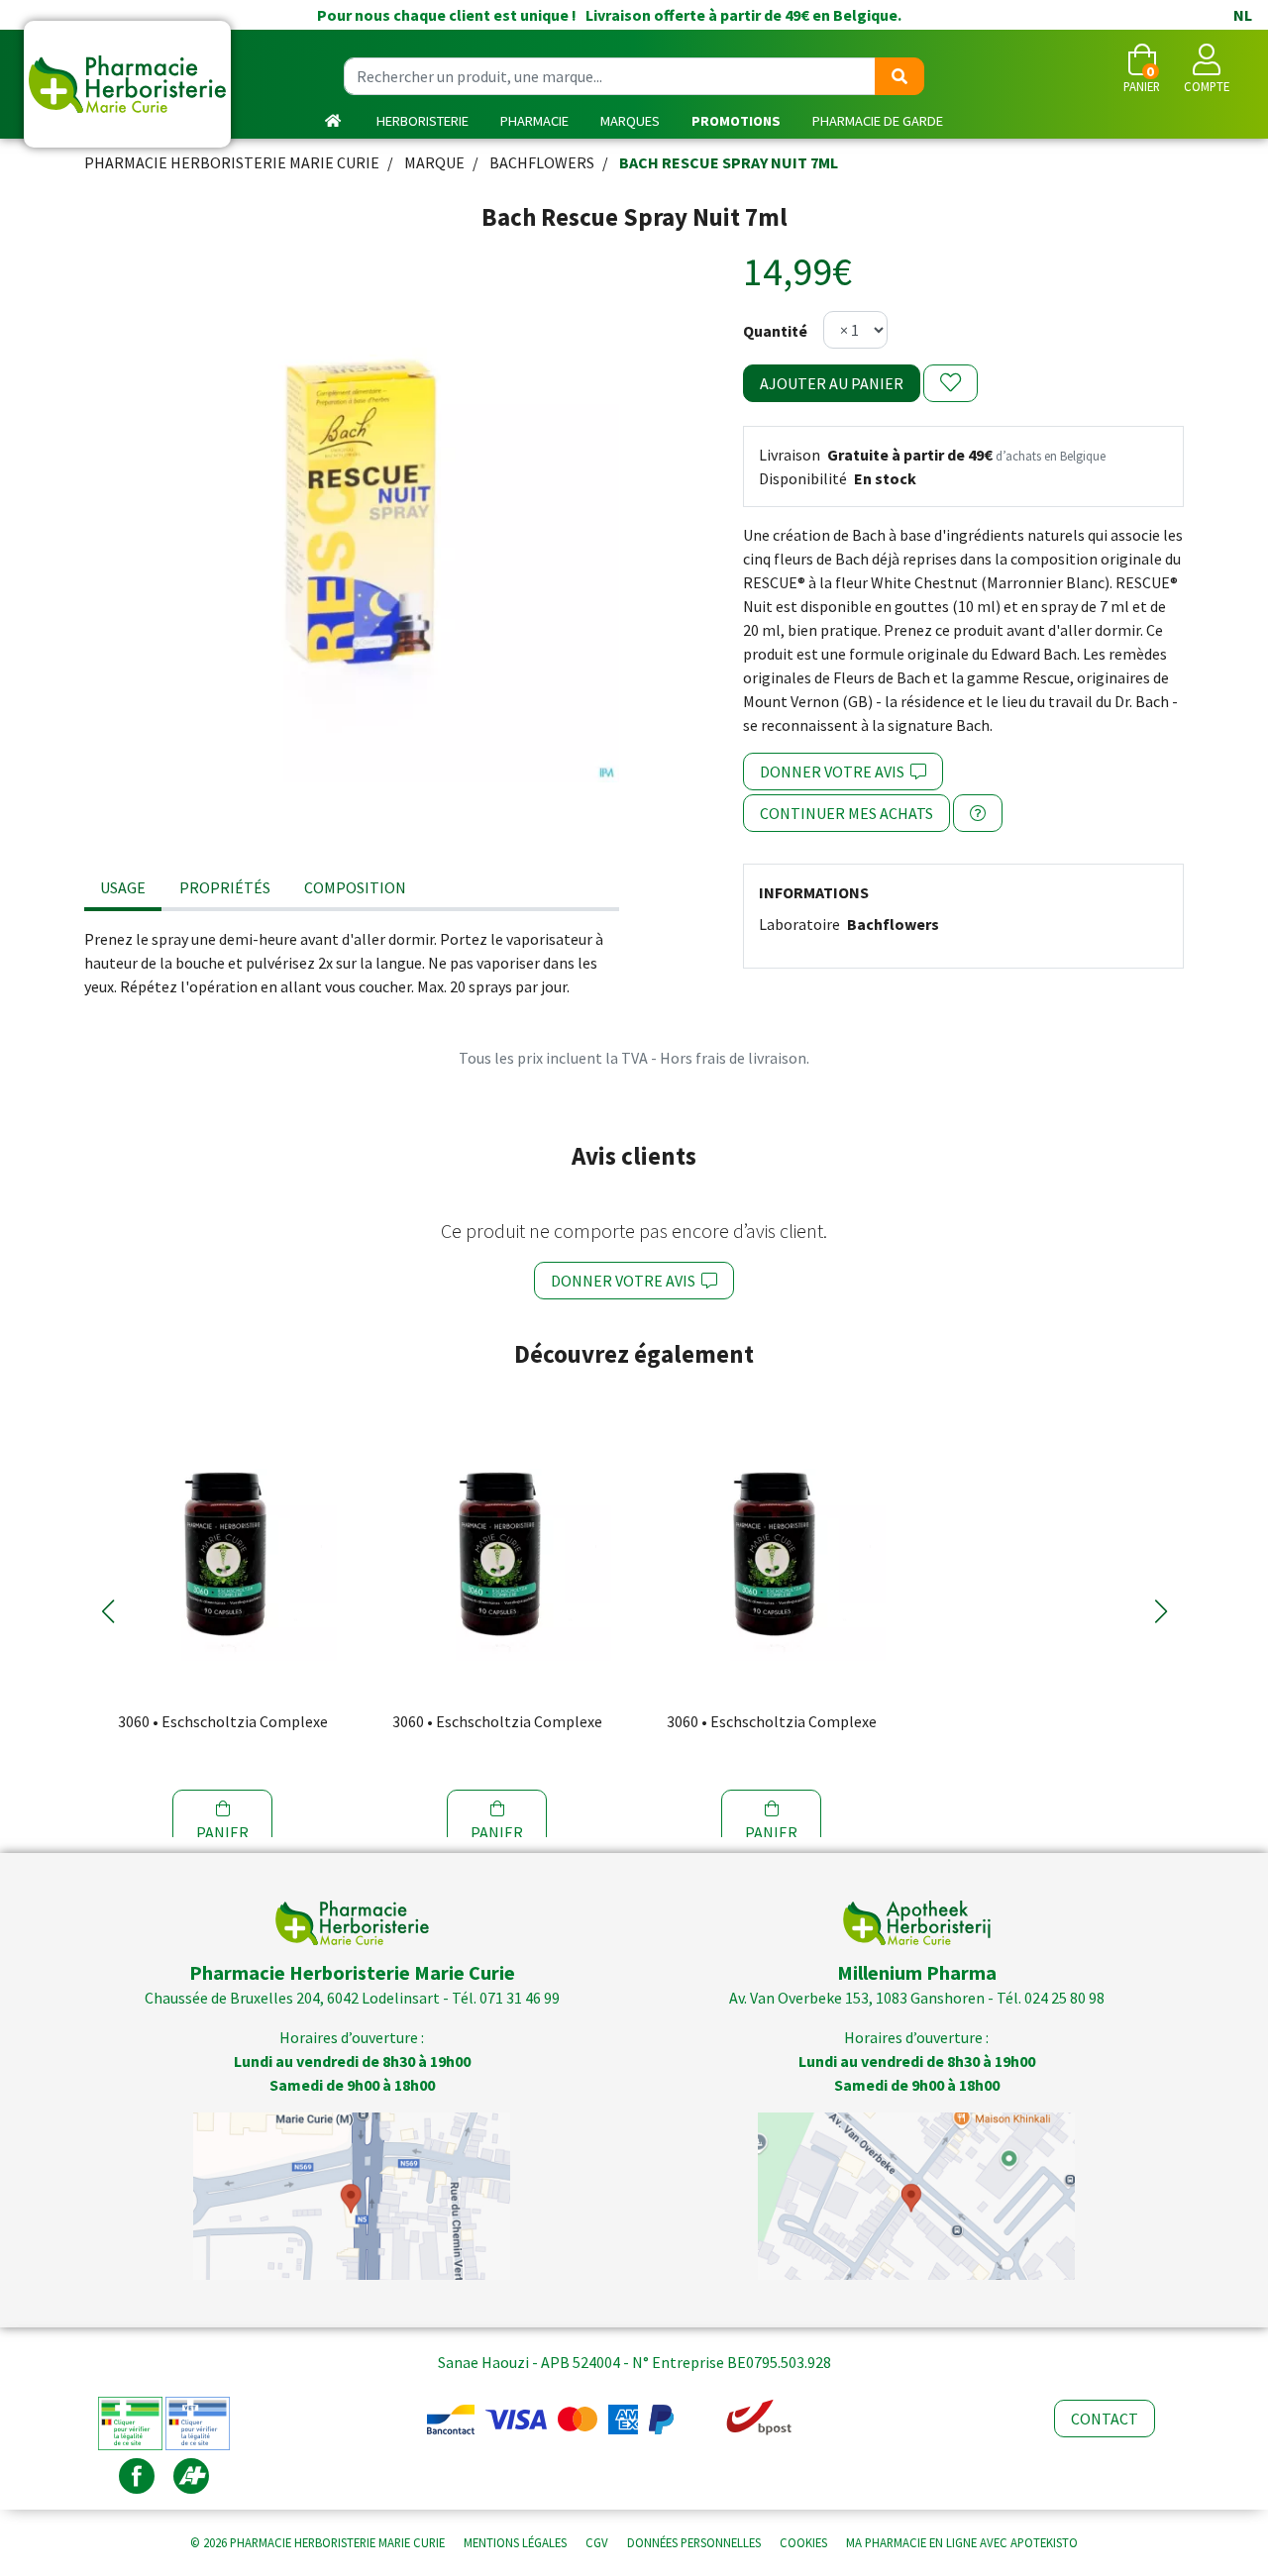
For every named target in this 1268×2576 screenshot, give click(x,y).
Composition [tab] (355, 887)
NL (1243, 15)
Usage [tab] (123, 887)
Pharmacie (534, 121)
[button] (107, 1611)
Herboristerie (423, 121)
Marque (434, 162)
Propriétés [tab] (225, 887)
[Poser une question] (978, 813)
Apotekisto (962, 2542)
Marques (630, 121)
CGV (597, 2542)
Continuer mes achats (846, 813)
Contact (1105, 2419)
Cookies (803, 2542)
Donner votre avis (835, 772)
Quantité (775, 331)
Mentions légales (515, 2542)
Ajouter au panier (832, 383)
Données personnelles (694, 2542)
